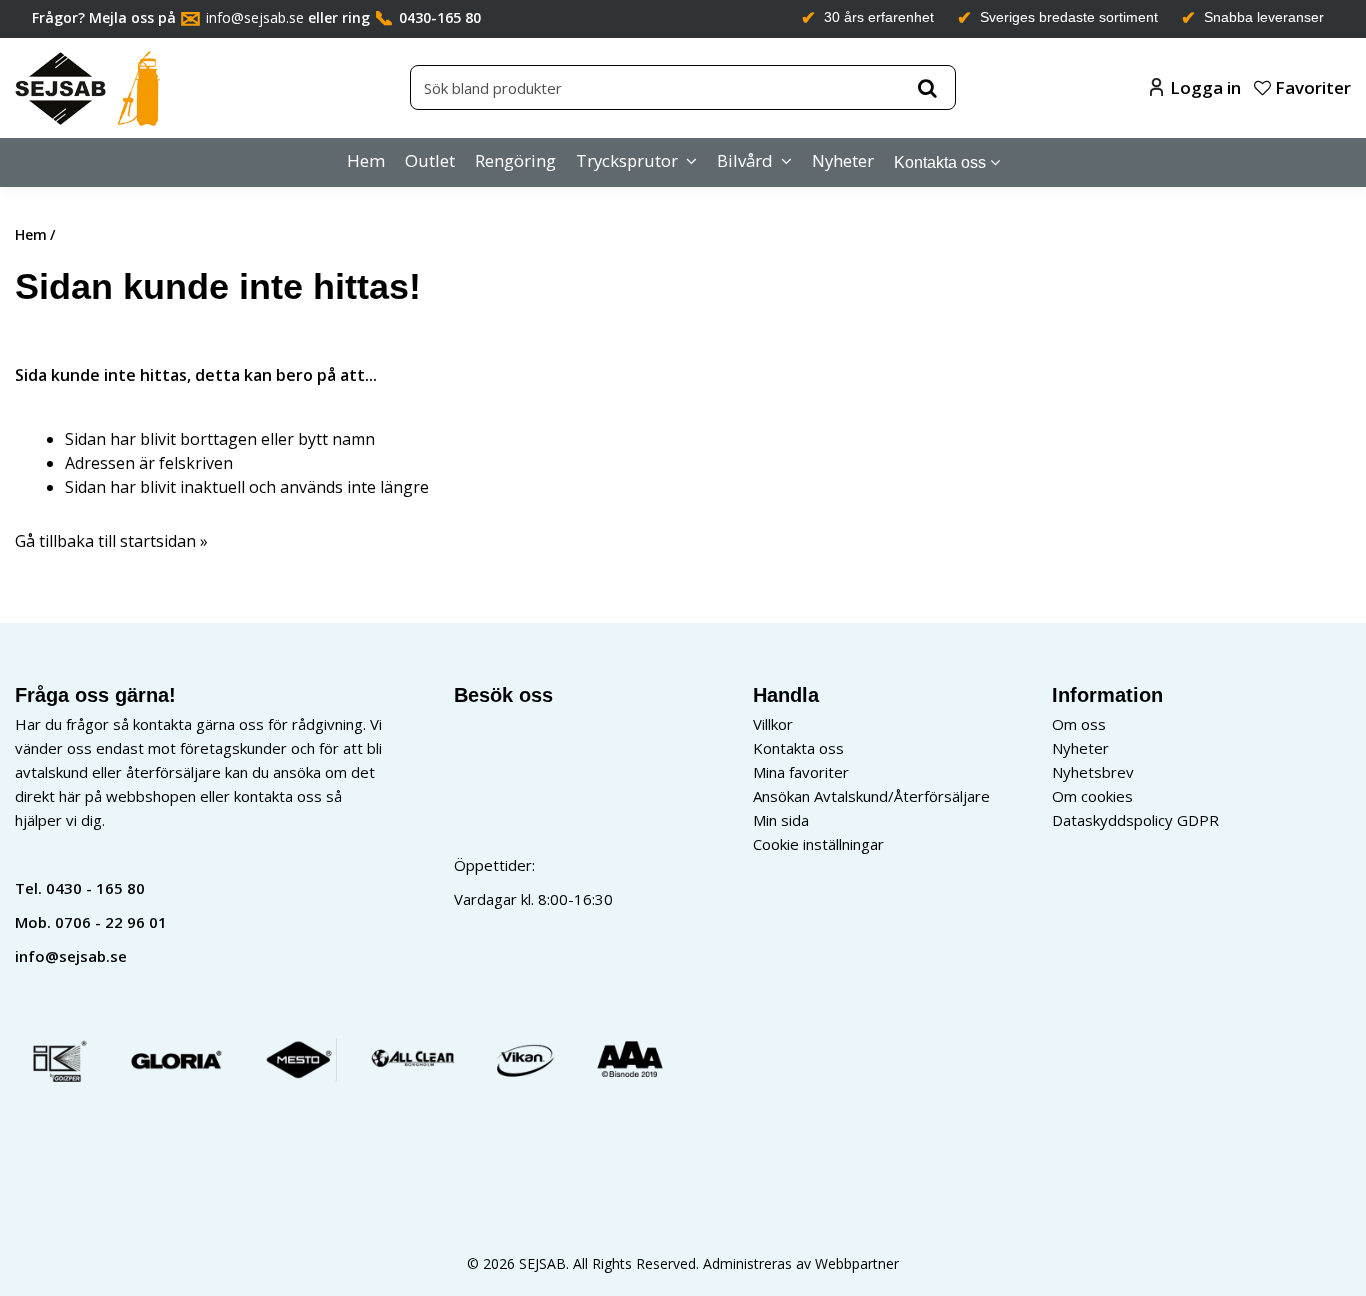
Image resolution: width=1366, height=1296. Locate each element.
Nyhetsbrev (1093, 772)
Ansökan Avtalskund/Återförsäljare (871, 796)
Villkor (773, 724)
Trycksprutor (627, 160)
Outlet (430, 160)
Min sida (781, 820)
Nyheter (843, 160)
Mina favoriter (801, 772)
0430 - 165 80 (95, 888)
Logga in (1205, 87)
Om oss (1079, 724)
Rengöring (515, 160)
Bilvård (745, 160)
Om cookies (1092, 796)
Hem (366, 160)
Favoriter (1311, 87)
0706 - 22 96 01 (111, 922)
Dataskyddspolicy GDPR (1135, 820)
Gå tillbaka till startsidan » (111, 541)
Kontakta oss (940, 162)
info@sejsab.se (255, 17)
